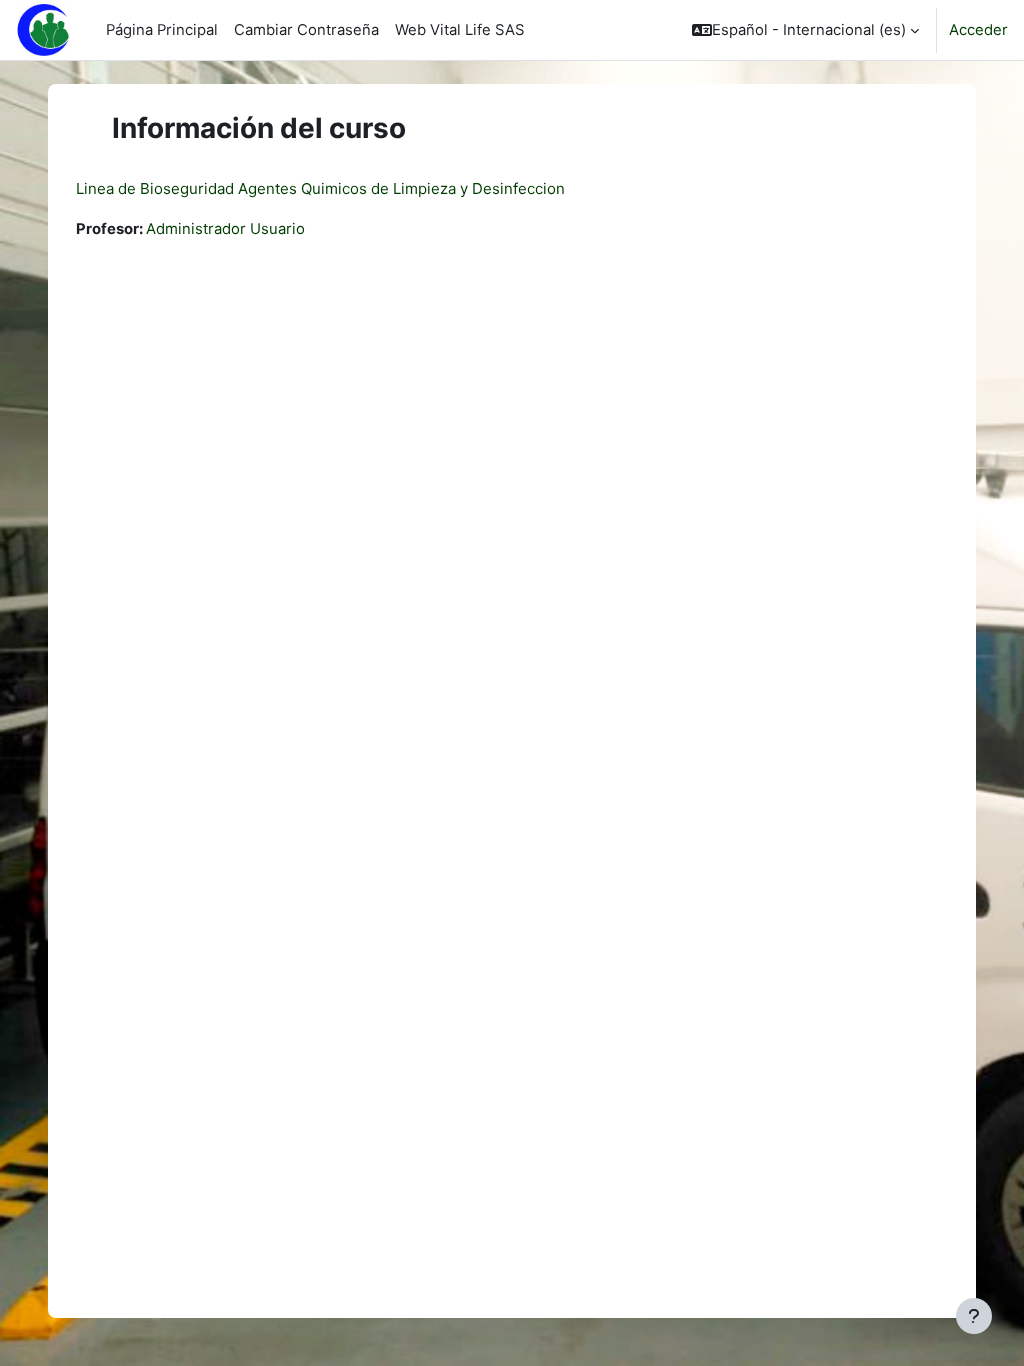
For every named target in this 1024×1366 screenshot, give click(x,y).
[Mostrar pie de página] (974, 1316)
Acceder (978, 30)
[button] (805, 30)
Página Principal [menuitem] (162, 30)
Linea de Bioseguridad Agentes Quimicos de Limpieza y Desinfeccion (320, 188)
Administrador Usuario (225, 229)
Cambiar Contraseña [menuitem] (306, 30)
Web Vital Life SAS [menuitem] (460, 30)
